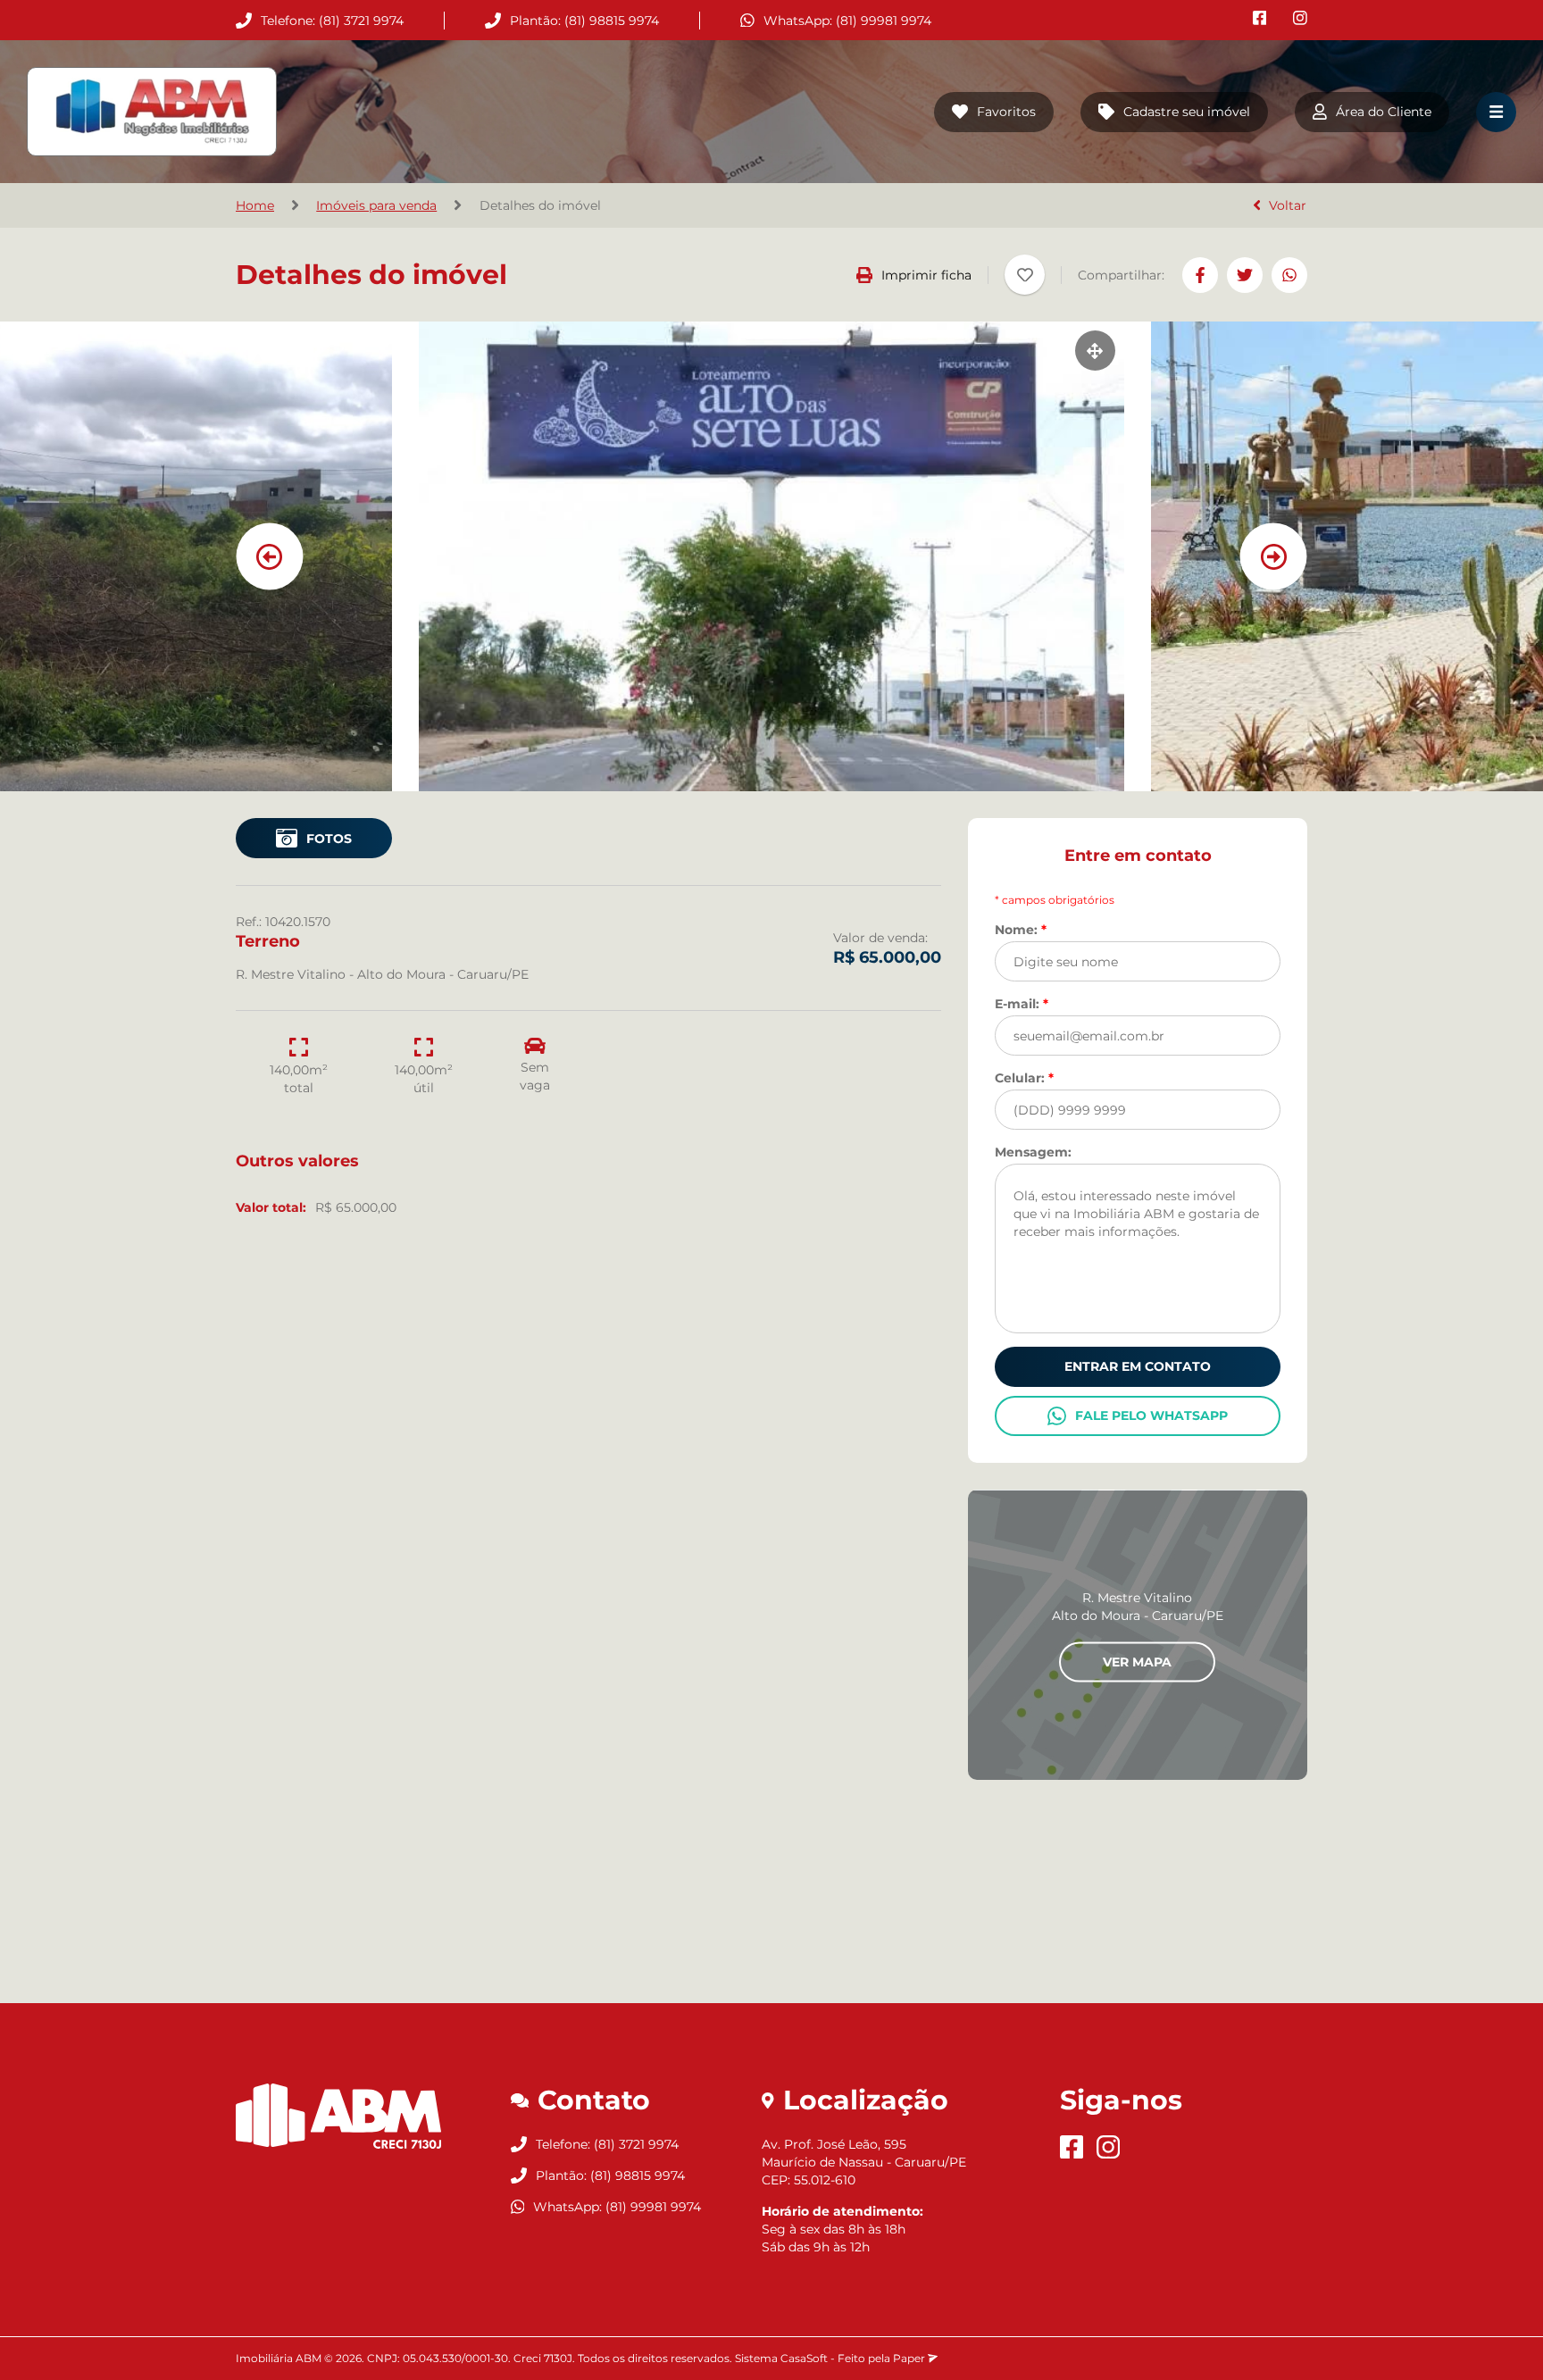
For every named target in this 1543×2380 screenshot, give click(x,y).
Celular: (1024, 1077)
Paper (910, 2358)
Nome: (1021, 929)
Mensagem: (1033, 1152)
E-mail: (1022, 1003)
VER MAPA (1137, 1661)
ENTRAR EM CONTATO (1138, 1366)
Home (255, 205)
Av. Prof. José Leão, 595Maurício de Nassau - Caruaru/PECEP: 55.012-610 (864, 2162)
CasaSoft (804, 2358)
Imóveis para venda (376, 205)
